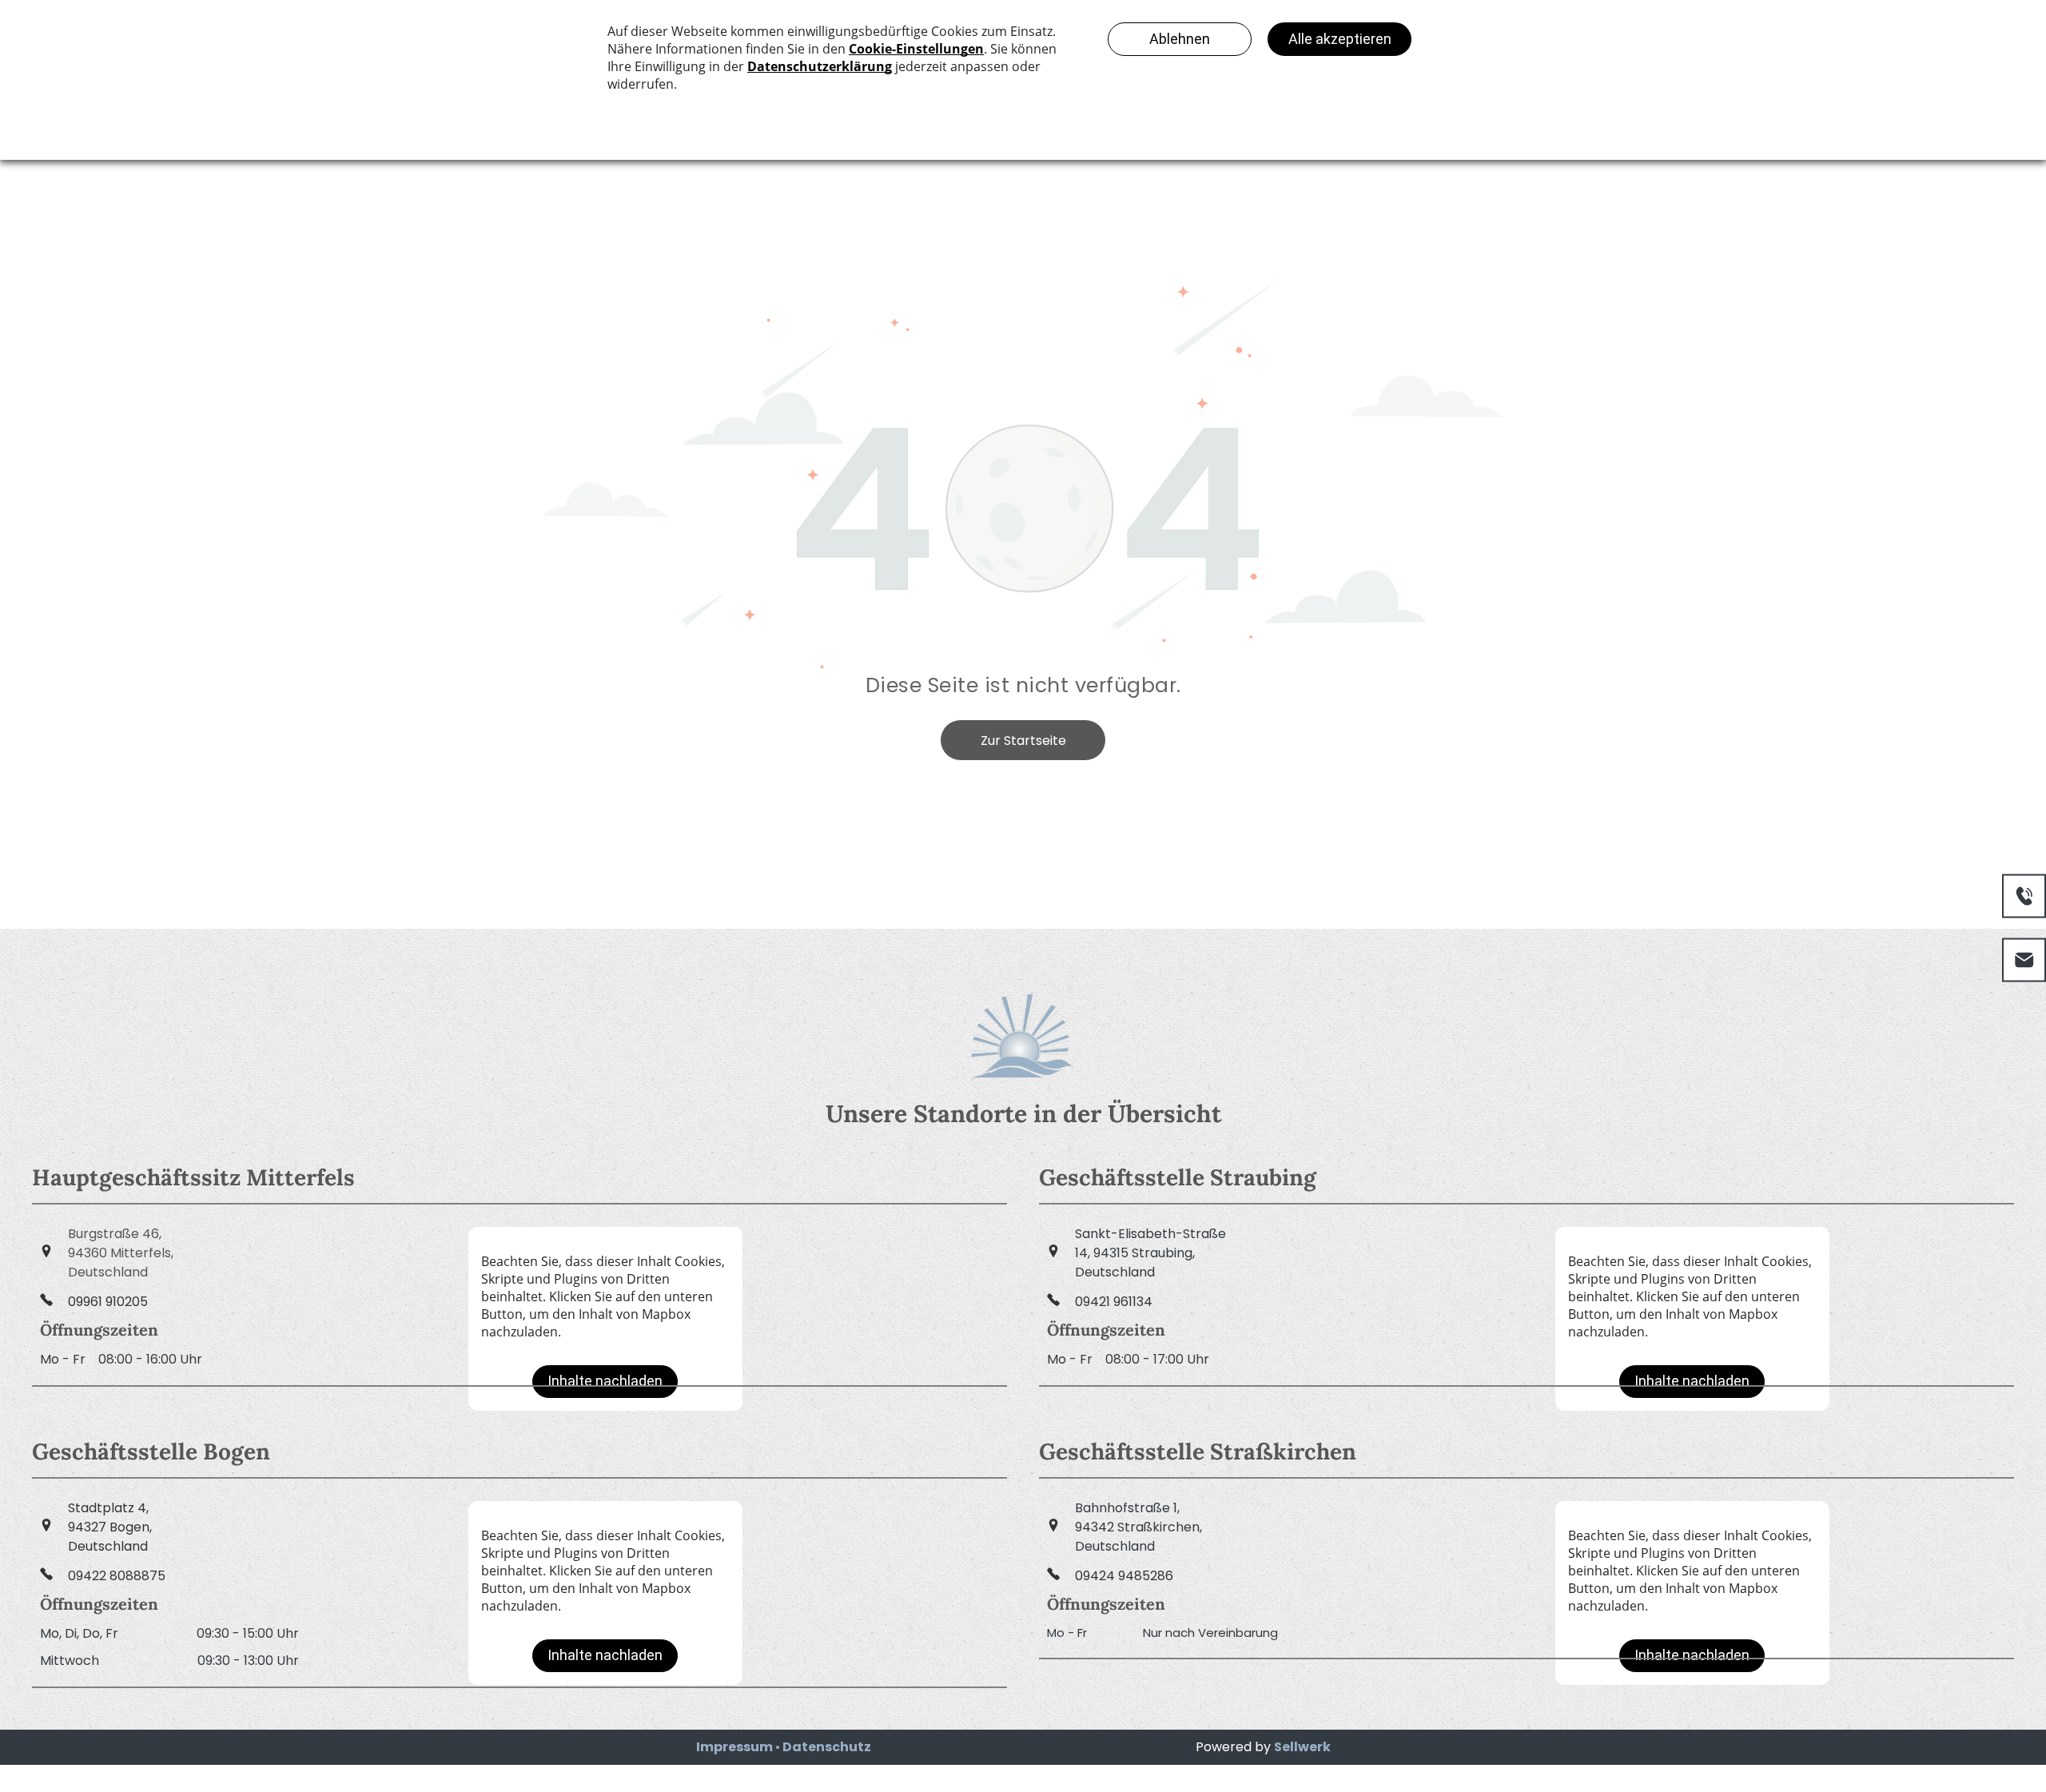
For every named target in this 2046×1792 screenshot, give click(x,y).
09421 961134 (1114, 1302)
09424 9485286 (1124, 1576)
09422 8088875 (117, 1576)
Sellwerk (1302, 1747)
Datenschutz (827, 1747)
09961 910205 (108, 1302)
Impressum (734, 1747)
